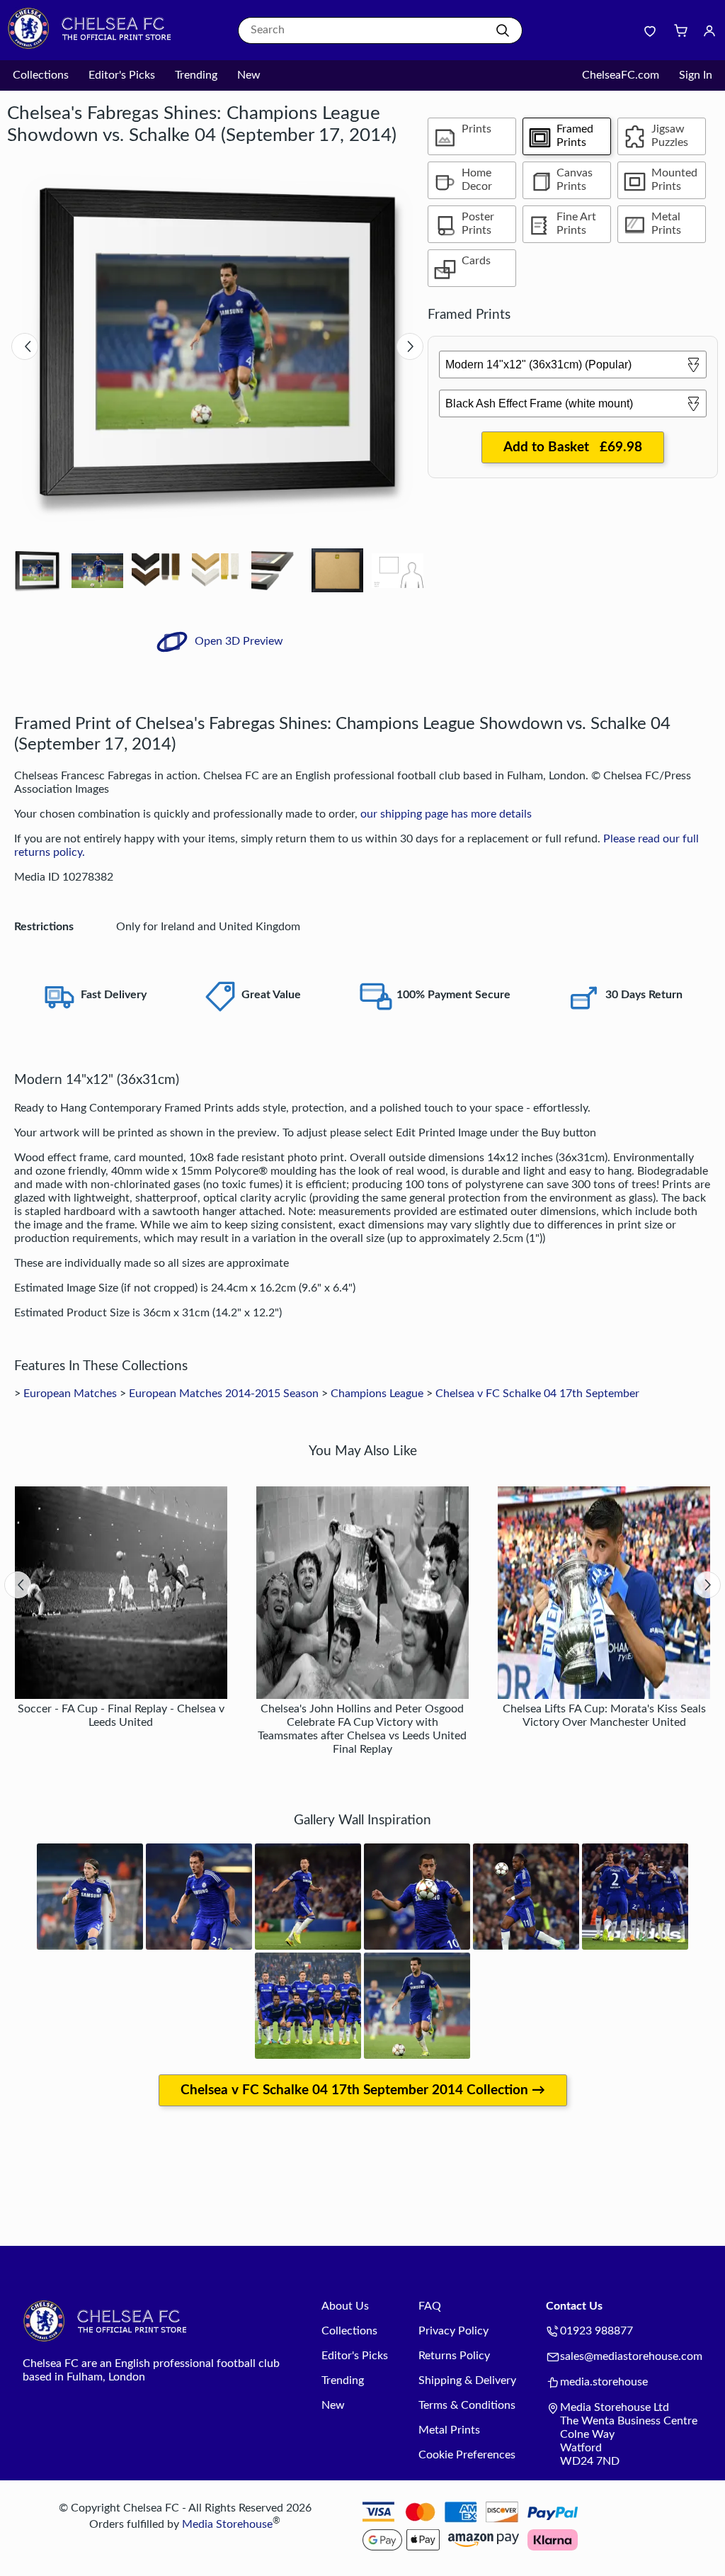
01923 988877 (596, 2331)
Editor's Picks (122, 75)
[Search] (503, 30)
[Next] (410, 346)
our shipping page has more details (446, 814)
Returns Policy (454, 2356)
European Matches (70, 1394)
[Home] (96, 46)
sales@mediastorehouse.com (631, 2356)
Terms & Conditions (467, 2405)
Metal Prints (449, 2430)
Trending (196, 75)
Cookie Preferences (467, 2455)
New (249, 75)
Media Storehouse (227, 2524)
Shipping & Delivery (467, 2380)
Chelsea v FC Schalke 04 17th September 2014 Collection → (363, 2090)
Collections (41, 75)
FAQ (430, 2306)
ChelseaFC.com (621, 75)
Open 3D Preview (238, 641)
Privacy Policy (453, 2331)
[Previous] (25, 346)
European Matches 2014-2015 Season (224, 1394)
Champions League (377, 1394)
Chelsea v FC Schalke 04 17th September (537, 1394)
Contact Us (574, 2306)
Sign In (696, 75)
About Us (345, 2306)
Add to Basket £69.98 (573, 447)
